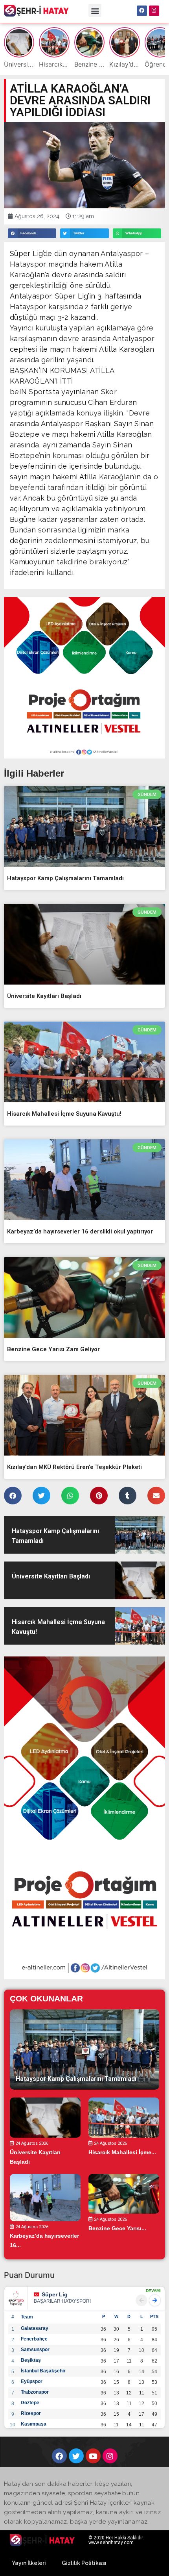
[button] (95, 10)
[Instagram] (154, 11)
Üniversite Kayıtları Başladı (44, 996)
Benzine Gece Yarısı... (117, 2228)
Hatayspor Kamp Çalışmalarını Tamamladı (65, 878)
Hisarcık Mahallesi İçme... (122, 2152)
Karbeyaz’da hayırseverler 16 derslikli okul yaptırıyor (80, 1231)
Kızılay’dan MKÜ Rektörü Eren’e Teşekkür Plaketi (74, 1467)
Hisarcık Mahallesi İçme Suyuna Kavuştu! (64, 1114)
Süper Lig (55, 2294)
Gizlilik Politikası (84, 2563)
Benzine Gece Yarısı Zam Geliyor (53, 1349)
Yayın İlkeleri (29, 2563)
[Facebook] (142, 11)
